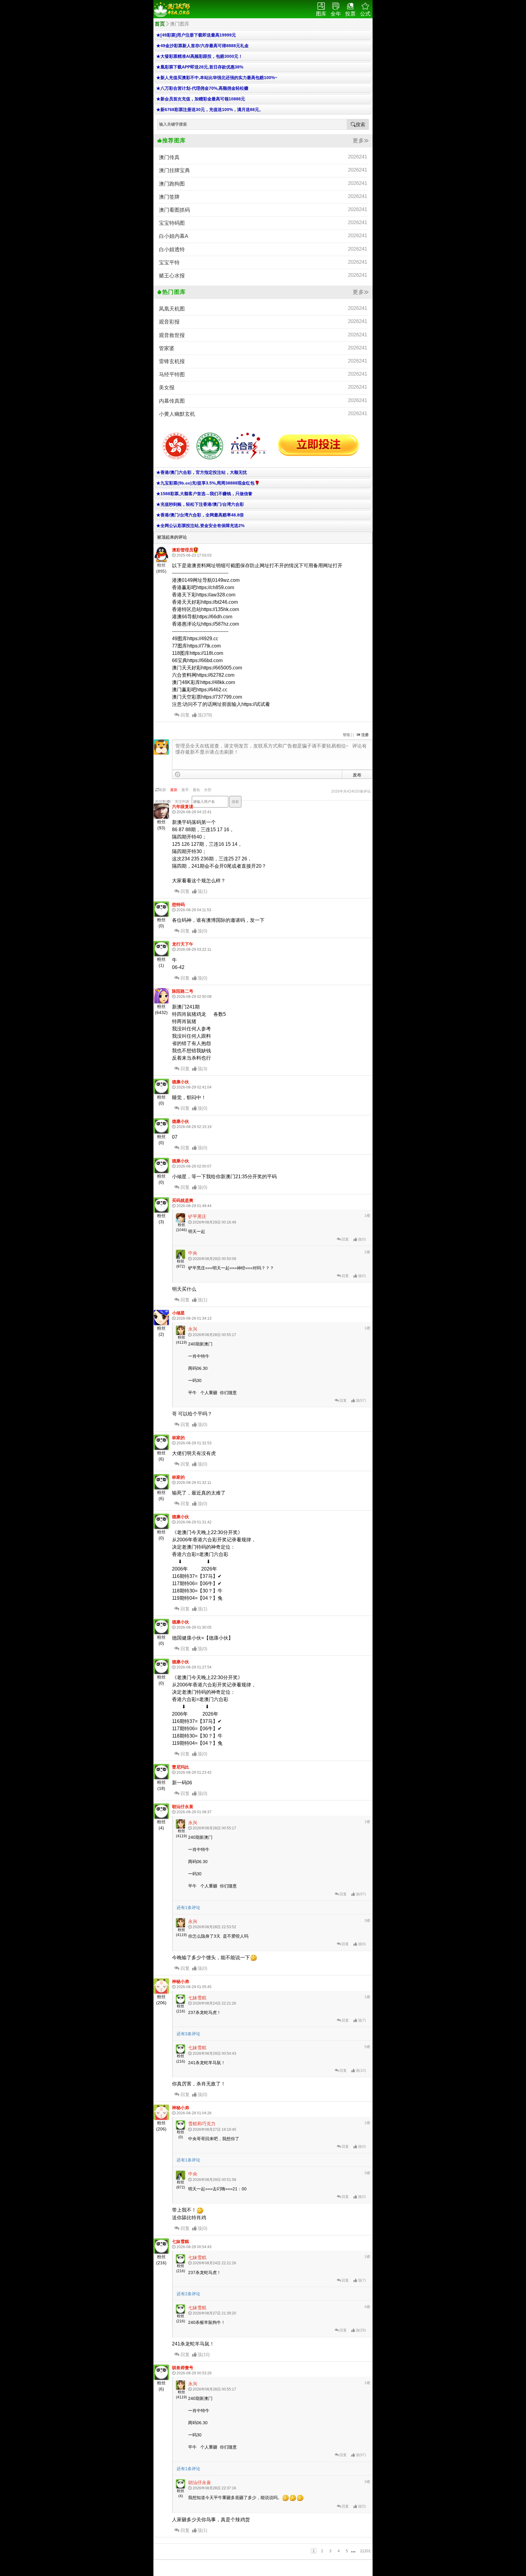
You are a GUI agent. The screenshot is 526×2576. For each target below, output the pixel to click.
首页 (160, 24)
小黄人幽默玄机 (263, 414)
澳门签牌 (263, 197)
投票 (350, 14)
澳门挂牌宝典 (263, 170)
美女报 (263, 387)
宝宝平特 (263, 262)
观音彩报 (263, 322)
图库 (321, 14)
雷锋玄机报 (263, 361)
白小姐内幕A (263, 236)
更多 (358, 141)
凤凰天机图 (263, 309)
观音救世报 (263, 335)
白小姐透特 (263, 249)
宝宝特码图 (263, 223)
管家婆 (263, 348)
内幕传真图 (263, 401)
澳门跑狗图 (263, 184)
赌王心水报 (263, 275)
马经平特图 (263, 374)
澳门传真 (263, 157)
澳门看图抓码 (263, 210)
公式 (365, 14)
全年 (336, 14)
